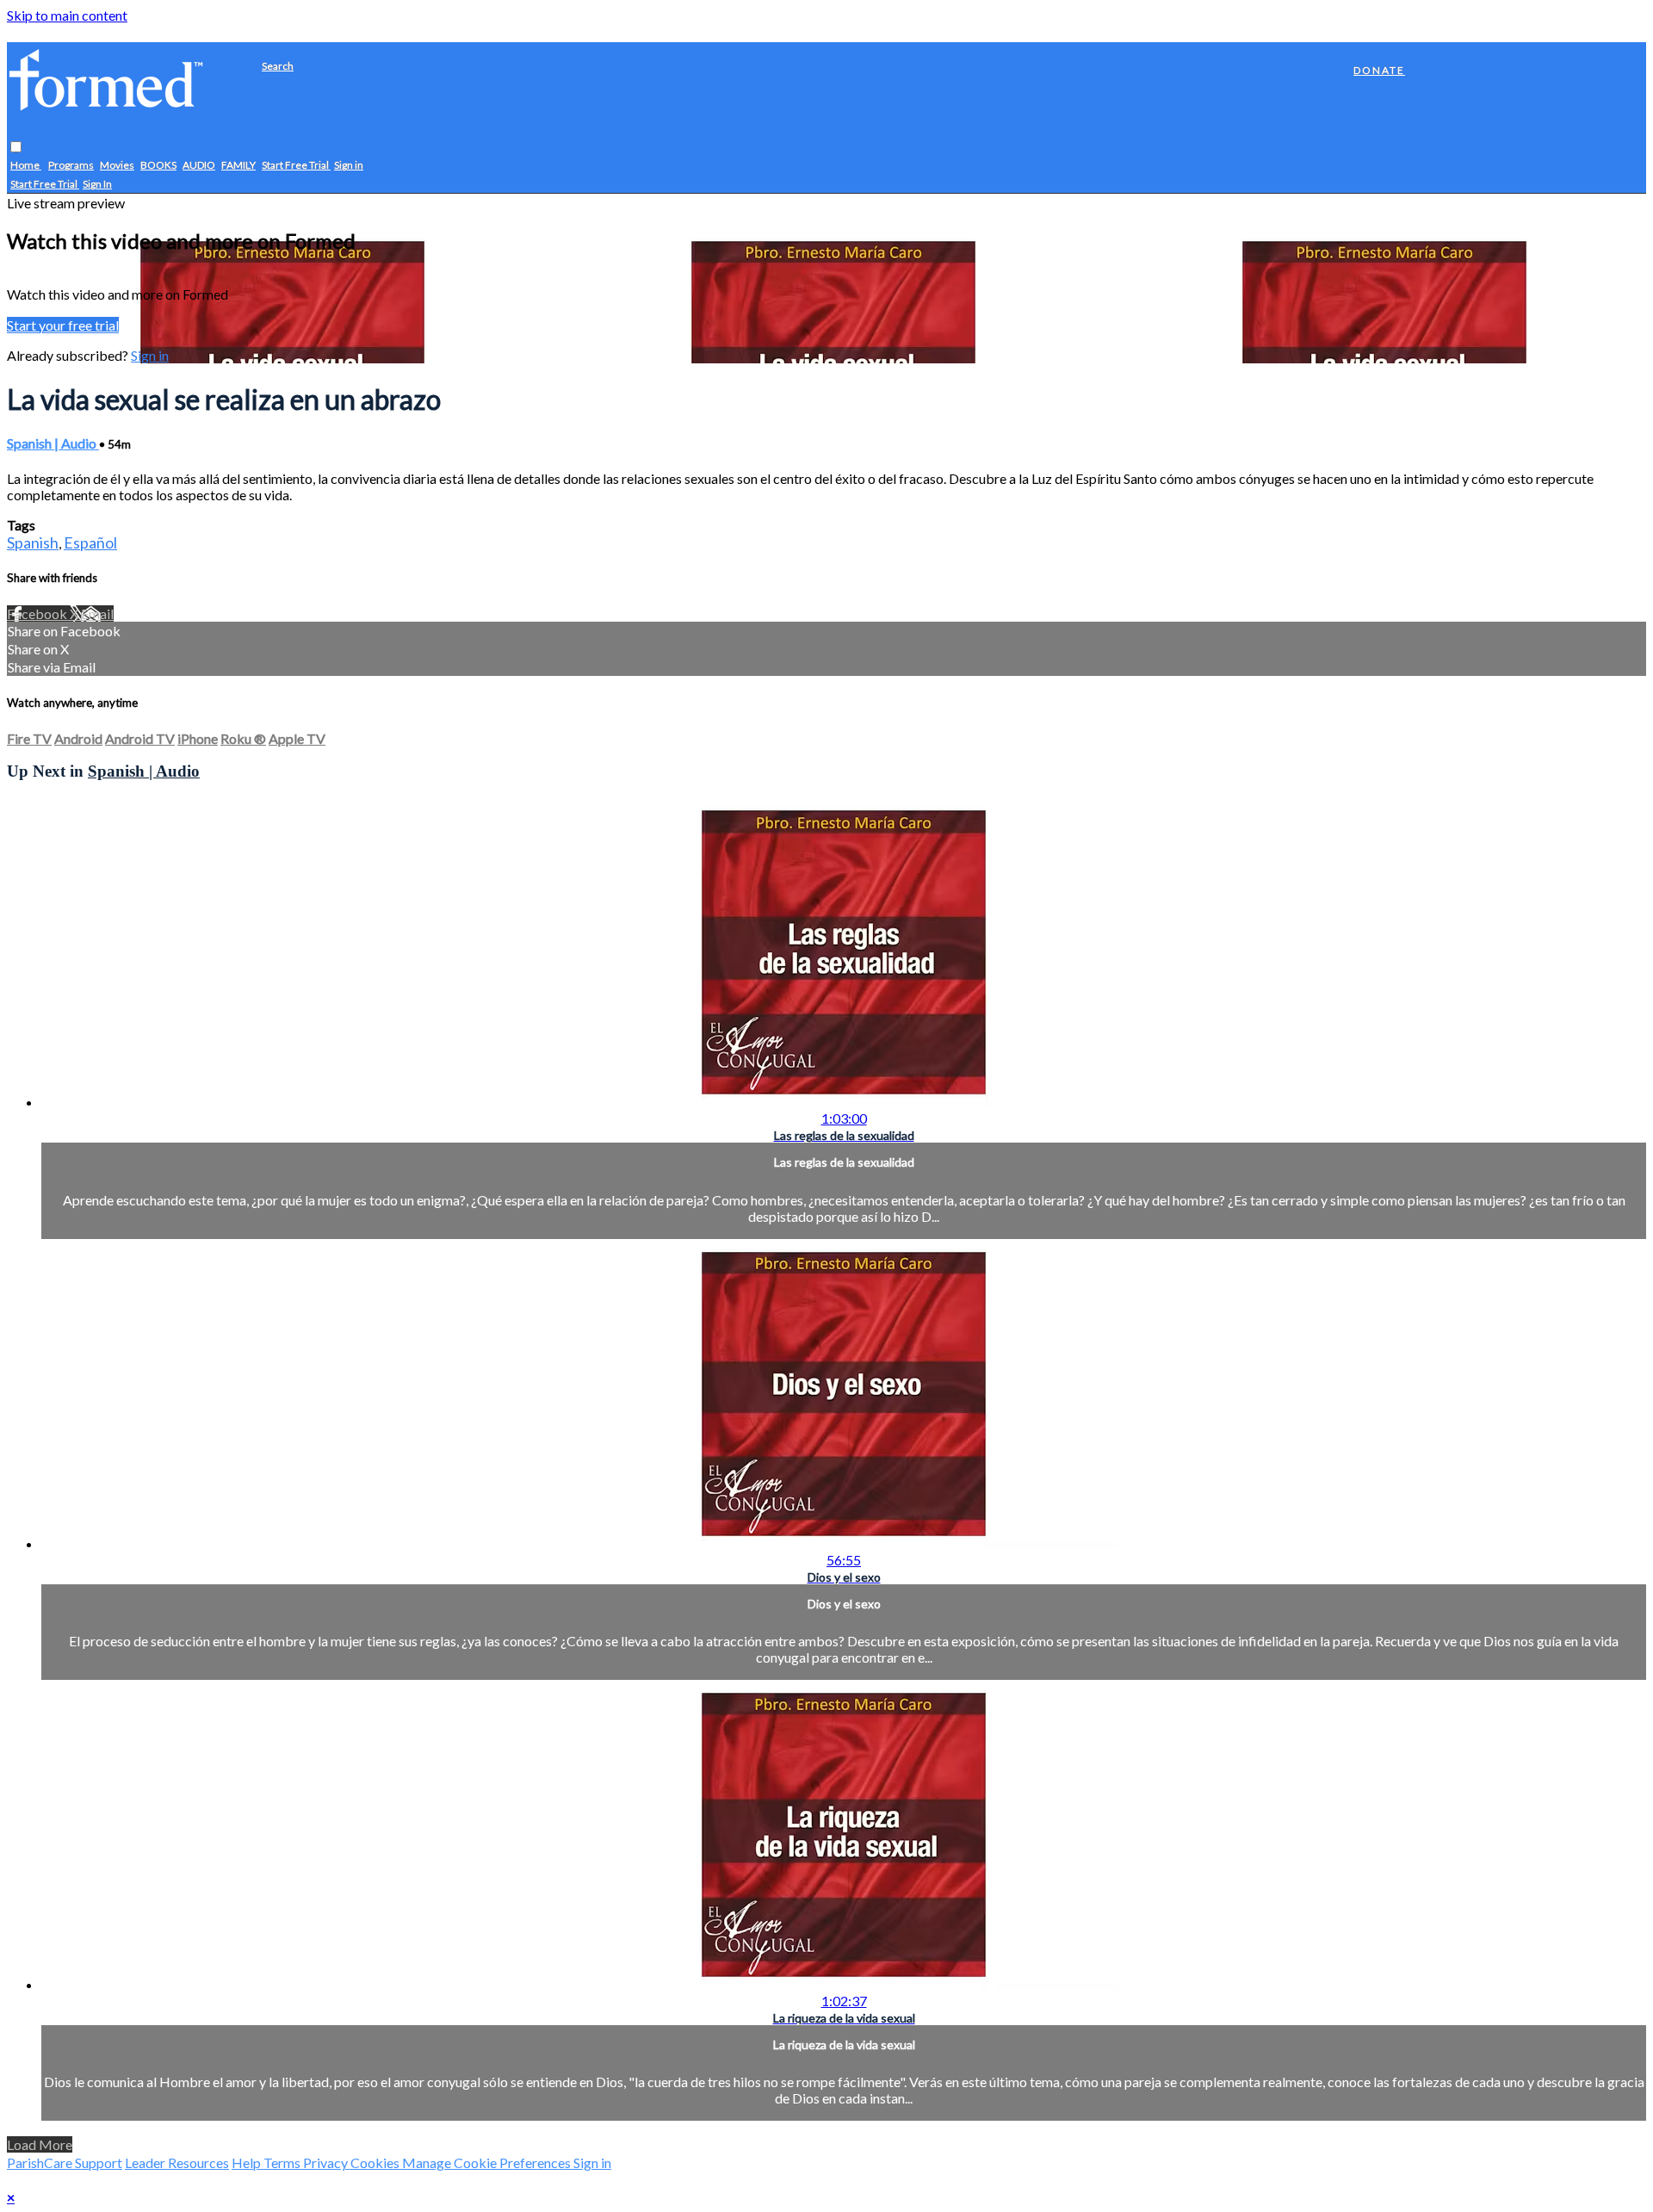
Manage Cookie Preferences (488, 2162)
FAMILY (238, 166)
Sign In (97, 185)
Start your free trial (63, 325)
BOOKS (158, 166)
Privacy (327, 2162)
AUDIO (199, 166)
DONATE (1379, 70)
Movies (117, 166)
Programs (71, 166)
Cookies (376, 2162)
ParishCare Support (65, 2162)
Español (90, 542)
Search (278, 66)
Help (248, 2162)
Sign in (349, 166)
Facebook (38, 613)
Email (97, 613)
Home (26, 166)
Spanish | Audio (53, 443)
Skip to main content (67, 15)
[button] (16, 148)
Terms (283, 2162)
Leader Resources (177, 2162)
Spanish (33, 542)
